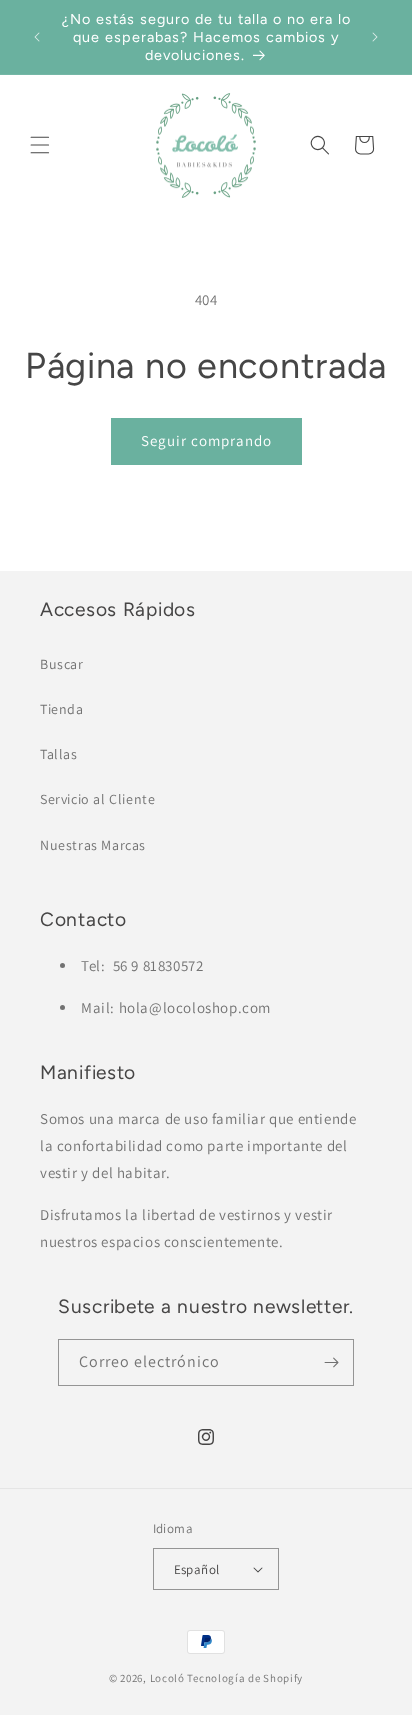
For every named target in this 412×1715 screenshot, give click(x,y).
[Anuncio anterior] (37, 37)
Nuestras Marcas (93, 845)
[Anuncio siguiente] (375, 37)
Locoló (167, 1678)
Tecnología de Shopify (245, 1678)
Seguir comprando (206, 440)
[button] (40, 145)
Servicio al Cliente (97, 799)
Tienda (62, 709)
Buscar (62, 664)
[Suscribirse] (331, 1362)
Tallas (59, 754)
